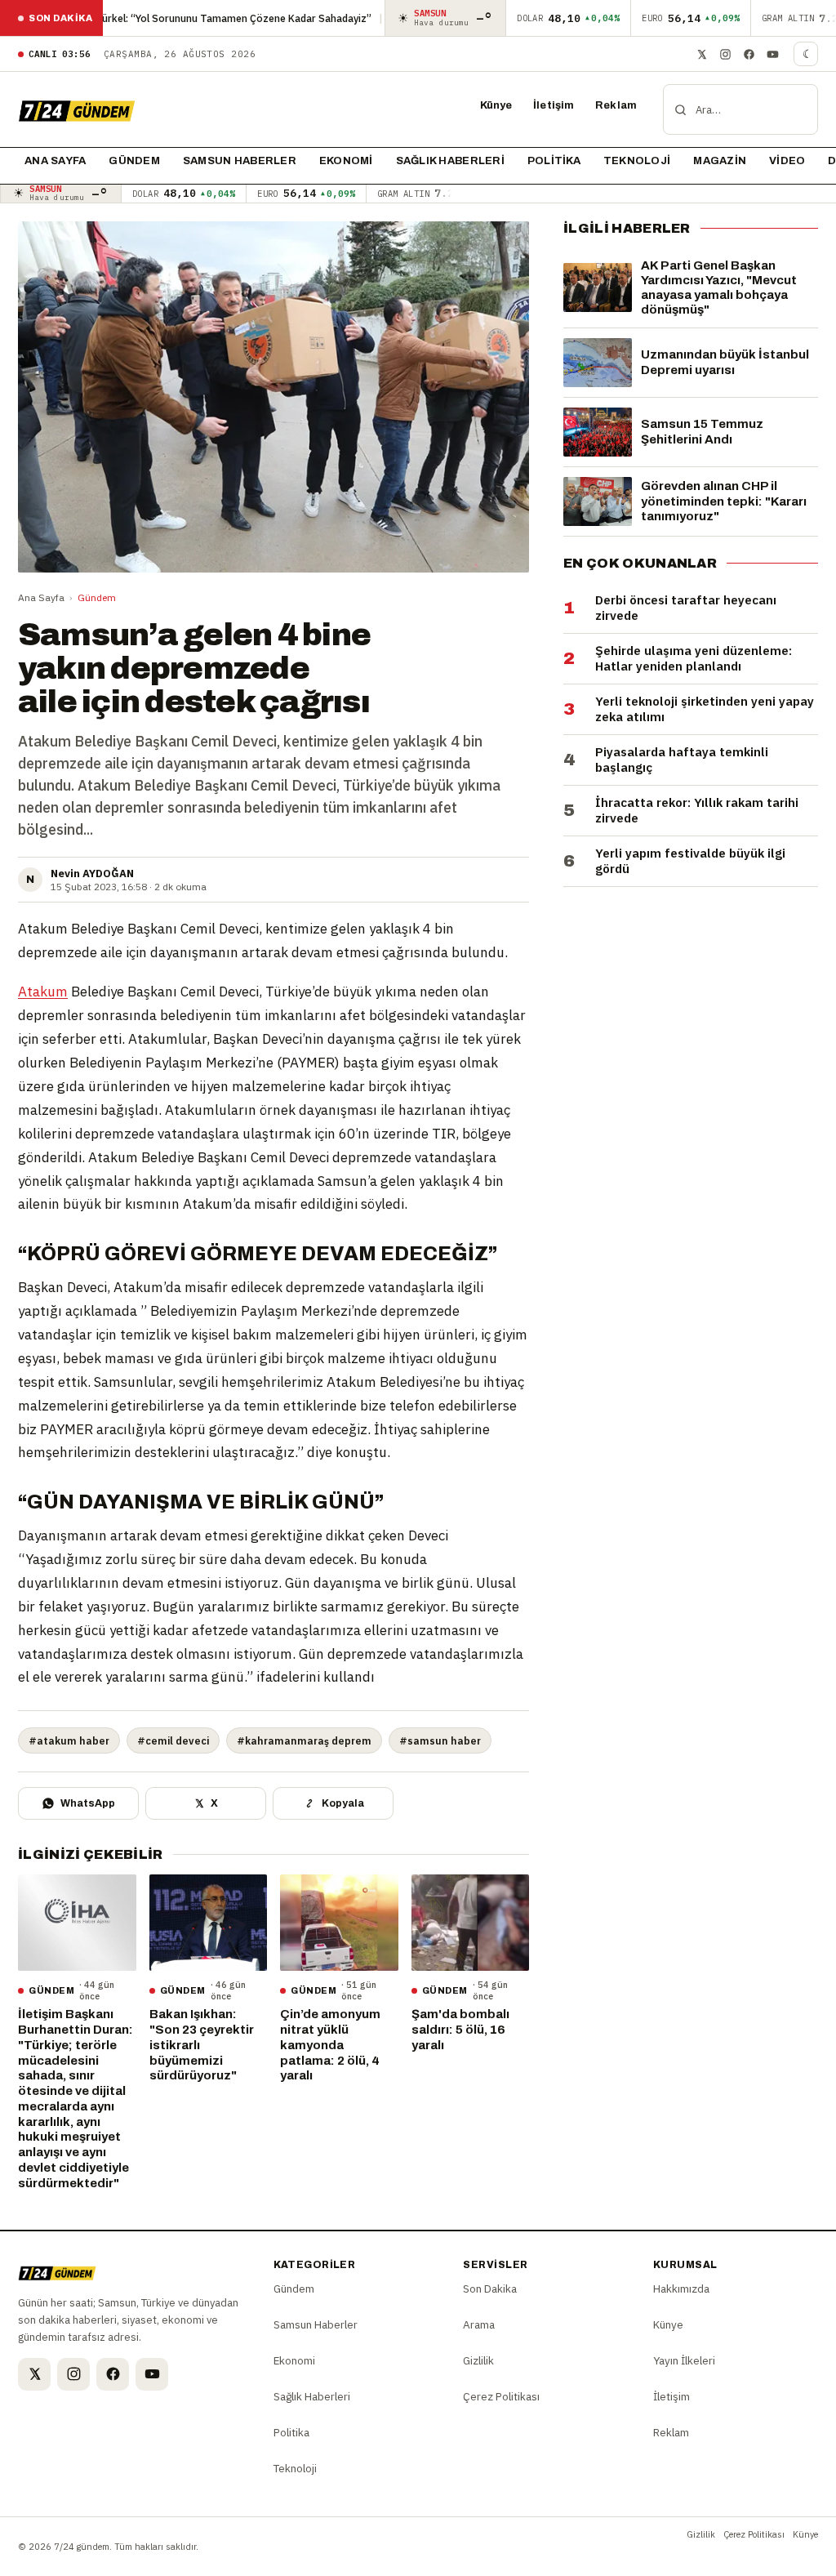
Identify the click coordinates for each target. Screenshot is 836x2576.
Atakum (43, 992)
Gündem (134, 161)
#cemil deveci (173, 1740)
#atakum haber (69, 1740)
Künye (496, 105)
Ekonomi (346, 161)
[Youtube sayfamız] (772, 54)
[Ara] (680, 109)
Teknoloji (637, 161)
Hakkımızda (681, 2289)
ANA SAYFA (55, 161)
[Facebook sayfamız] (749, 54)
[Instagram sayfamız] (725, 54)
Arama (479, 2324)
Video (787, 161)
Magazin (720, 161)
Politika (554, 161)
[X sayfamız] (701, 54)
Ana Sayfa (41, 597)
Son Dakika (490, 2289)
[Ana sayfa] (77, 109)
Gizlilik (478, 2360)
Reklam (616, 105)
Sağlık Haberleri (450, 161)
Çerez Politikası (501, 2396)
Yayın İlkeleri (684, 2360)
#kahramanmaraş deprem (304, 1740)
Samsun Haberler (240, 161)
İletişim (554, 105)
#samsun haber (440, 1740)
